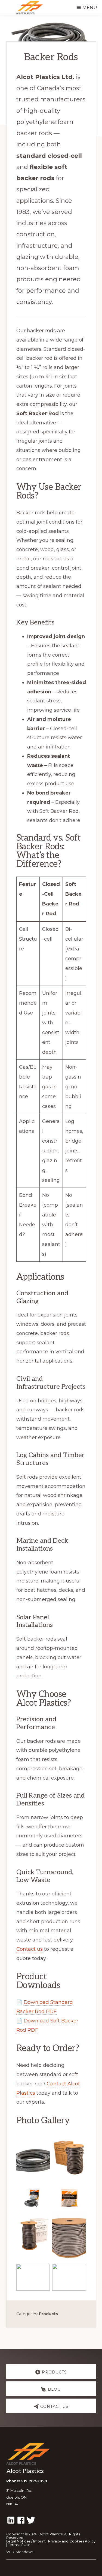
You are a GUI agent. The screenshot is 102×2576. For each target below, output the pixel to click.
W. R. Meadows (20, 2552)
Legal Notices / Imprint (26, 2541)
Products (48, 2314)
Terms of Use (19, 2545)
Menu (90, 7)
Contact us (30, 1949)
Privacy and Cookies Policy (72, 2541)
